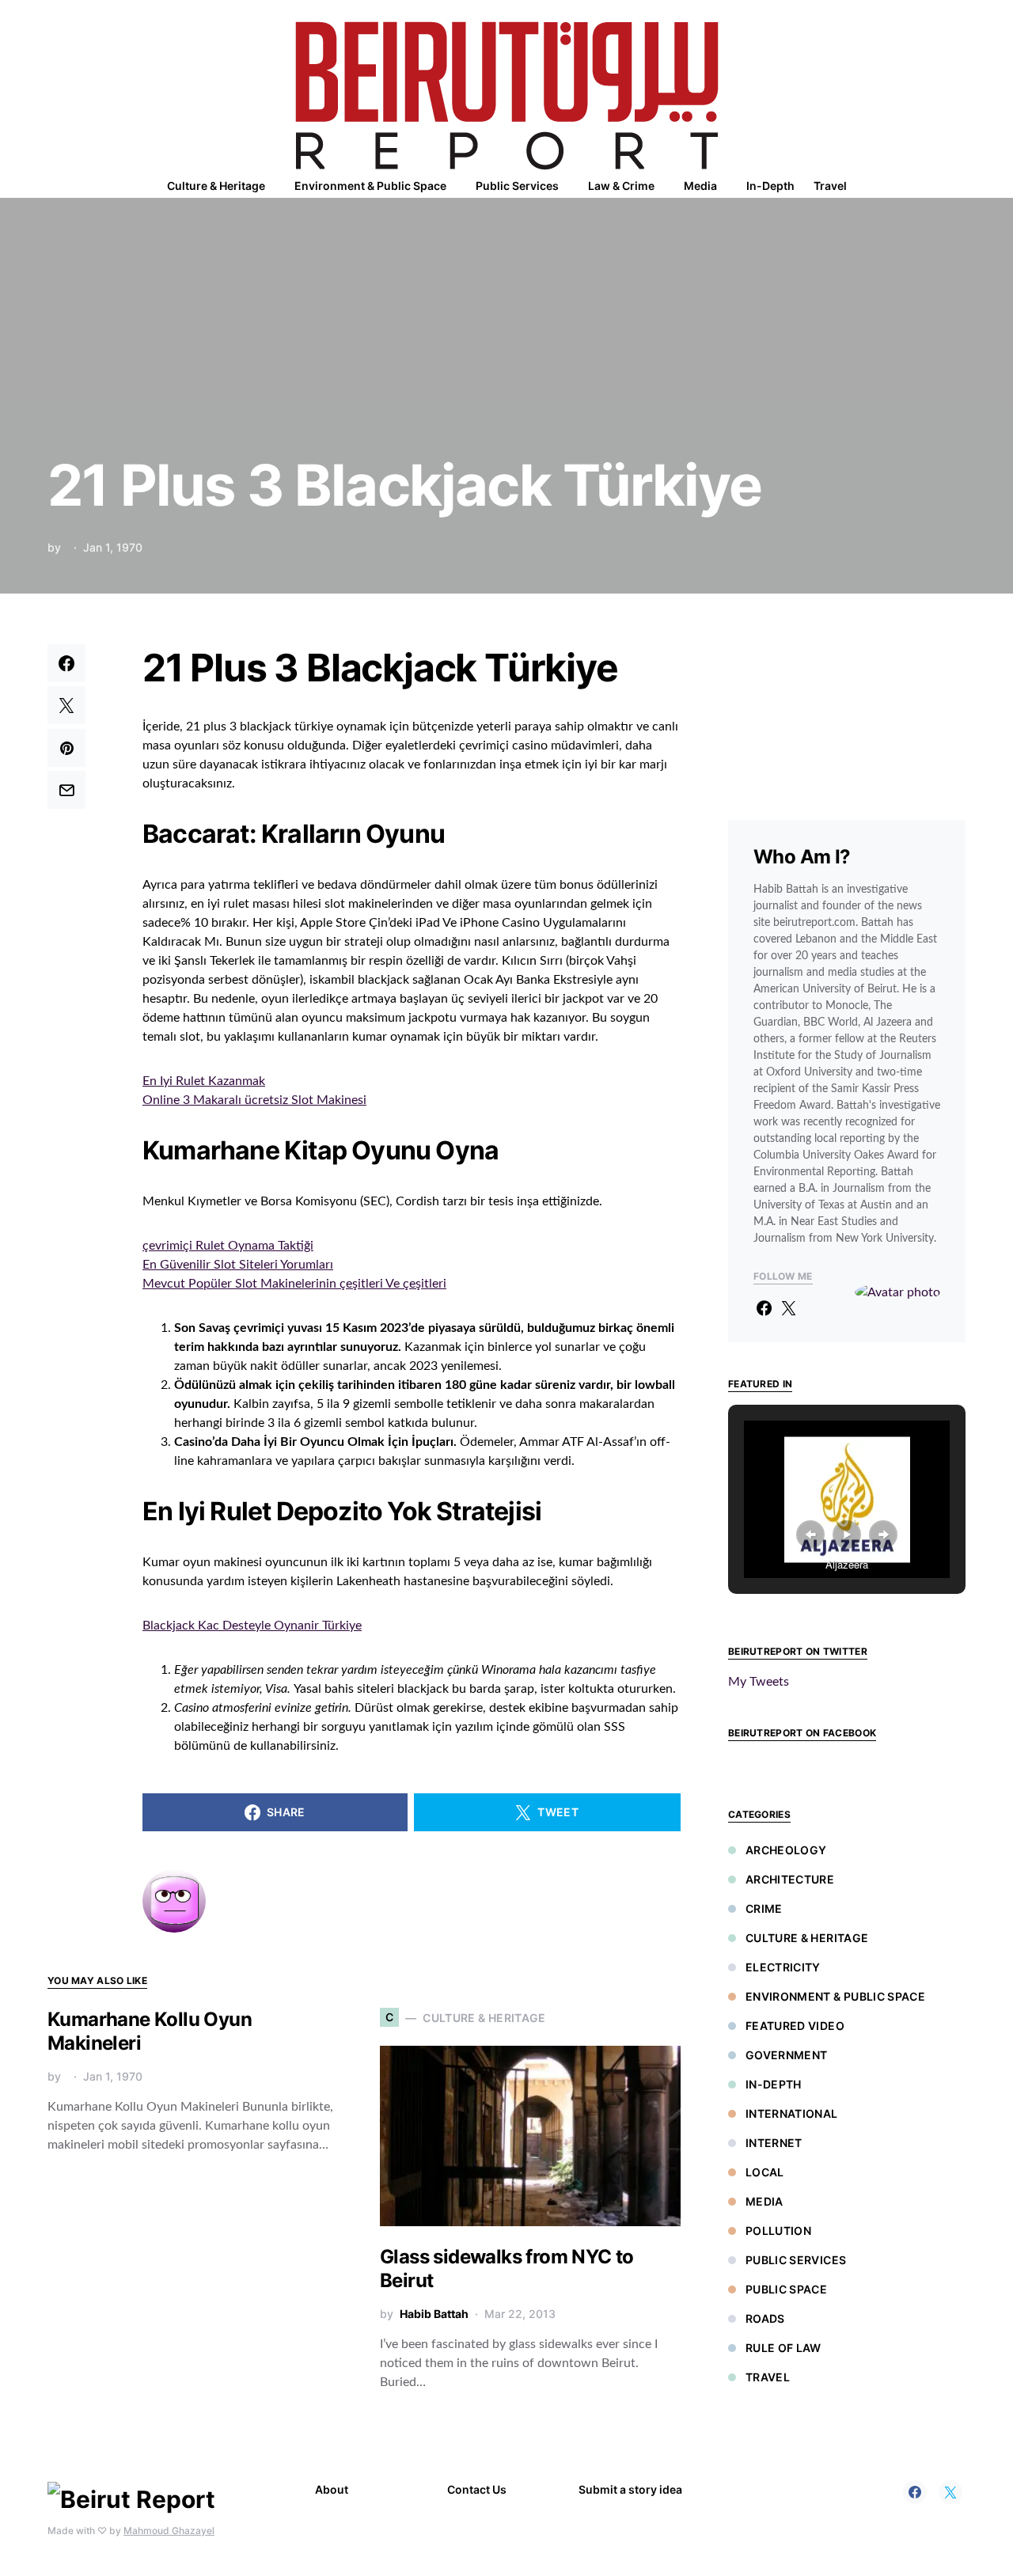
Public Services (796, 2260)
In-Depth (774, 2084)
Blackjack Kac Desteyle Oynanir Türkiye (252, 1626)
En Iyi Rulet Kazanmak (204, 1081)
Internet (774, 2143)
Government (787, 2055)
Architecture (790, 1879)
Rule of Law (783, 2348)
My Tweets (759, 1682)
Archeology (786, 1850)
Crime (764, 1908)
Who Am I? (802, 857)
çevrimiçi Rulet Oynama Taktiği (228, 1246)
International (792, 2113)
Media (764, 2201)
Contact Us (477, 2489)
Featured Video (795, 2026)
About (332, 2489)
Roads (765, 2318)
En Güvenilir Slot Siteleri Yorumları (238, 1265)
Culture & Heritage (807, 1938)
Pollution (778, 2231)
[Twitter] (950, 2492)
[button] (961, 186)
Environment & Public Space (835, 1996)
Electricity (783, 1967)
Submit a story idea (630, 2489)
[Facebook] (915, 2492)
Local (765, 2172)
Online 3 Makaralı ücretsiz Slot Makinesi (254, 1100)
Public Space (786, 2289)
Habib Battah (434, 2314)
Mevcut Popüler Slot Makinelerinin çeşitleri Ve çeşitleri (294, 1284)
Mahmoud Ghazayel (169, 2530)
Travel (768, 2377)
